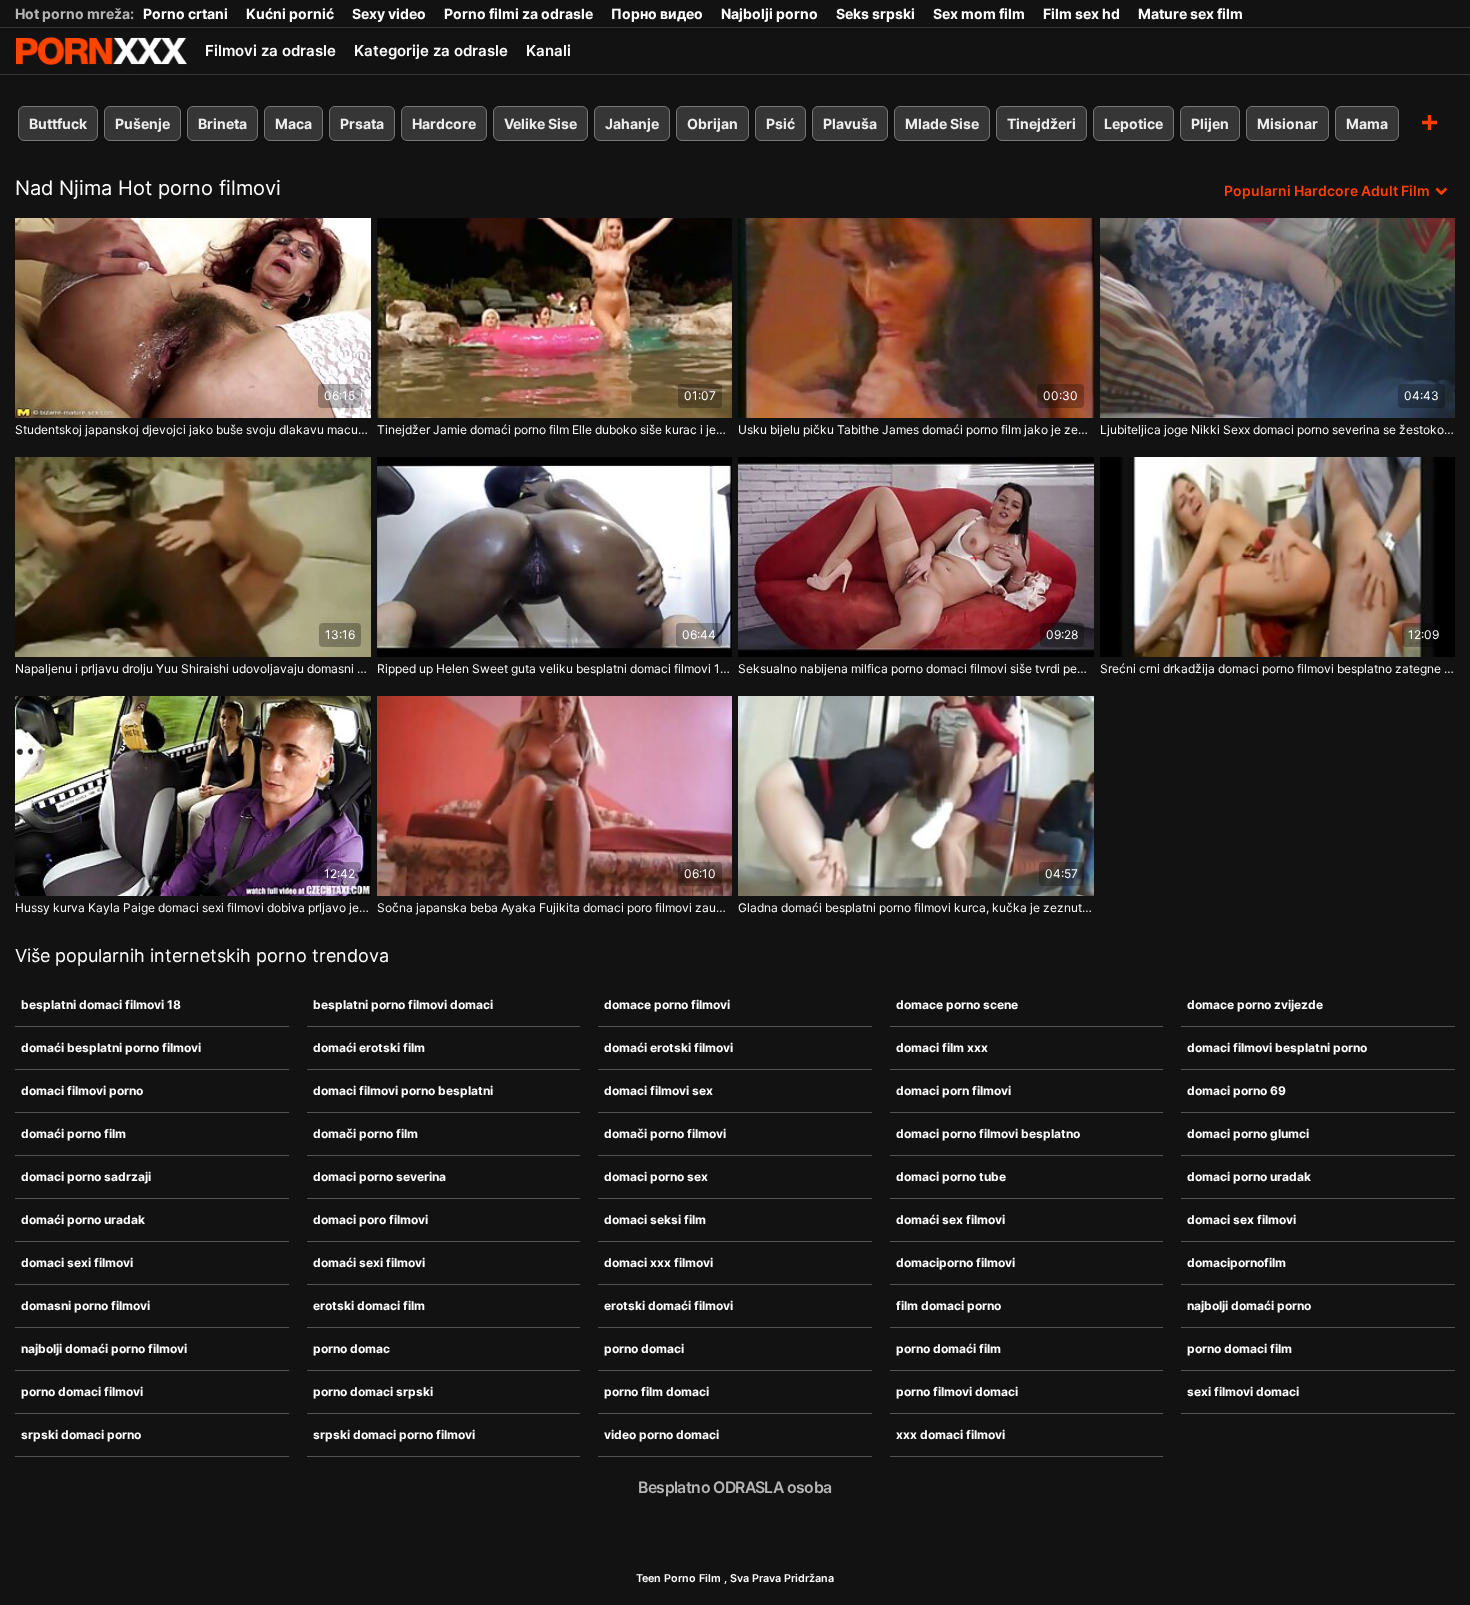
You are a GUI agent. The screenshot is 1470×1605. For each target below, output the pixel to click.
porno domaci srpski (373, 1391)
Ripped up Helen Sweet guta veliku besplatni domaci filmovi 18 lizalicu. (555, 668)
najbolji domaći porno (1249, 1305)
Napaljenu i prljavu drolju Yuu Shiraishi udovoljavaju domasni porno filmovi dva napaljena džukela (193, 668)
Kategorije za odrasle (431, 50)
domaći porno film (73, 1133)
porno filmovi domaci (957, 1391)
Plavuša (850, 123)
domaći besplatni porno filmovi (111, 1047)
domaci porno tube (951, 1176)
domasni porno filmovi (85, 1305)
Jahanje (632, 123)
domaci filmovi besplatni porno (1277, 1047)
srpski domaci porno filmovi (394, 1434)
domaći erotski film (369, 1047)
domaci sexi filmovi (77, 1262)
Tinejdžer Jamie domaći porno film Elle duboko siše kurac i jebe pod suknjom (555, 429)
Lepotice (1133, 123)
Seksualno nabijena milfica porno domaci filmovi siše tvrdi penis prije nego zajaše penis (916, 668)
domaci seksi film (655, 1219)
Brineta (222, 123)
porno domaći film (948, 1348)
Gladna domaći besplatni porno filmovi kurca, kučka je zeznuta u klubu (916, 907)
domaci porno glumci (1248, 1133)
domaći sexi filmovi (369, 1262)
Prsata (362, 123)
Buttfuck (58, 123)
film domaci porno (948, 1305)
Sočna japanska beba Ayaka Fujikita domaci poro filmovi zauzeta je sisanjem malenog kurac (555, 907)
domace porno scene (957, 1004)
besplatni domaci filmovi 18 (101, 1004)
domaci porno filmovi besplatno (988, 1133)
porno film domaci (656, 1391)
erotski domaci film (369, 1305)
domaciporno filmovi (955, 1262)
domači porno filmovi (665, 1133)
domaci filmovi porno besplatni (403, 1090)
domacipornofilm (1236, 1262)
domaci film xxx (942, 1047)
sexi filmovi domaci (1243, 1391)
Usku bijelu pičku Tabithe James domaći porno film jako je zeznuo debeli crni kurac (916, 429)
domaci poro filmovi (370, 1219)
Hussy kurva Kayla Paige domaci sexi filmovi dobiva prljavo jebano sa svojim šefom (193, 907)
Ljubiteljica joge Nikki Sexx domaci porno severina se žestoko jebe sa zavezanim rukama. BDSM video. (1278, 429)
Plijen (1210, 123)
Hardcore (444, 123)
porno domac (351, 1348)
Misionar (1287, 123)
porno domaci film (1239, 1348)
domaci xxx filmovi (658, 1262)
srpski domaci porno (81, 1434)
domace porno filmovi (667, 1004)
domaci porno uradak (1249, 1176)
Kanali (548, 50)
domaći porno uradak (83, 1219)
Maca (293, 123)
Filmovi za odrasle (270, 50)
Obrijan (712, 123)
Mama (1367, 123)
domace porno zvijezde (1255, 1004)
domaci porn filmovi (953, 1090)
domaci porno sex (656, 1176)
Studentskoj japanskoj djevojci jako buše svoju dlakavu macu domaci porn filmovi (193, 429)
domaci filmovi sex (658, 1090)
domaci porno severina (379, 1176)
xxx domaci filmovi (950, 1434)
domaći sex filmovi (950, 1219)
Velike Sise (540, 123)
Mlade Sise (942, 123)
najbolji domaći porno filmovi (104, 1348)
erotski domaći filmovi (668, 1305)
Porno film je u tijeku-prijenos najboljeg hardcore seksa (101, 51)
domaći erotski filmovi (668, 1047)
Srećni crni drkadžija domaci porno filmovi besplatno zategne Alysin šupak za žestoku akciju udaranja (1278, 668)
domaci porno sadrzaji (86, 1176)
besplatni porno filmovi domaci (403, 1004)
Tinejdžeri (1041, 123)
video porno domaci (661, 1434)
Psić (780, 123)
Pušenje (142, 123)
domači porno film (365, 1133)
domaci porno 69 (1236, 1090)
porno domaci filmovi (82, 1391)
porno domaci (644, 1348)
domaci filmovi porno (82, 1090)
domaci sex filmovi (1241, 1219)
